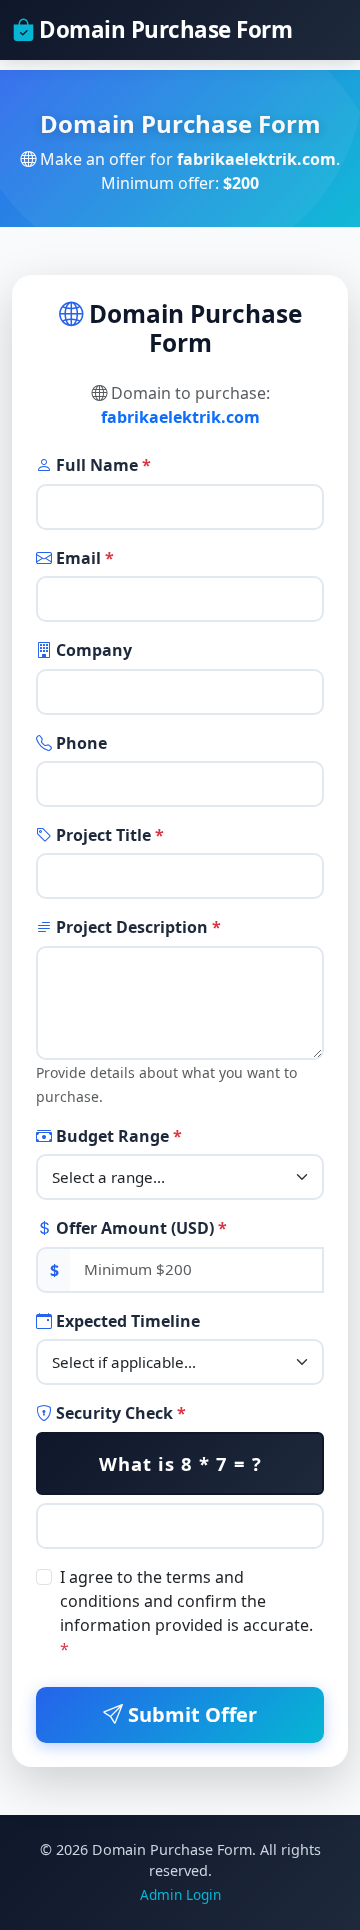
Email (83, 558)
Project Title (108, 835)
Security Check (119, 1413)
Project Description (136, 927)
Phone (79, 743)
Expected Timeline (126, 1321)
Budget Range (117, 1136)
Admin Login (180, 1894)
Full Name (101, 465)
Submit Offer (190, 1714)
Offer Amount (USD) (139, 1228)
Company (92, 650)
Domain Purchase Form (163, 29)
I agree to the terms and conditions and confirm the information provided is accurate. (186, 1613)
